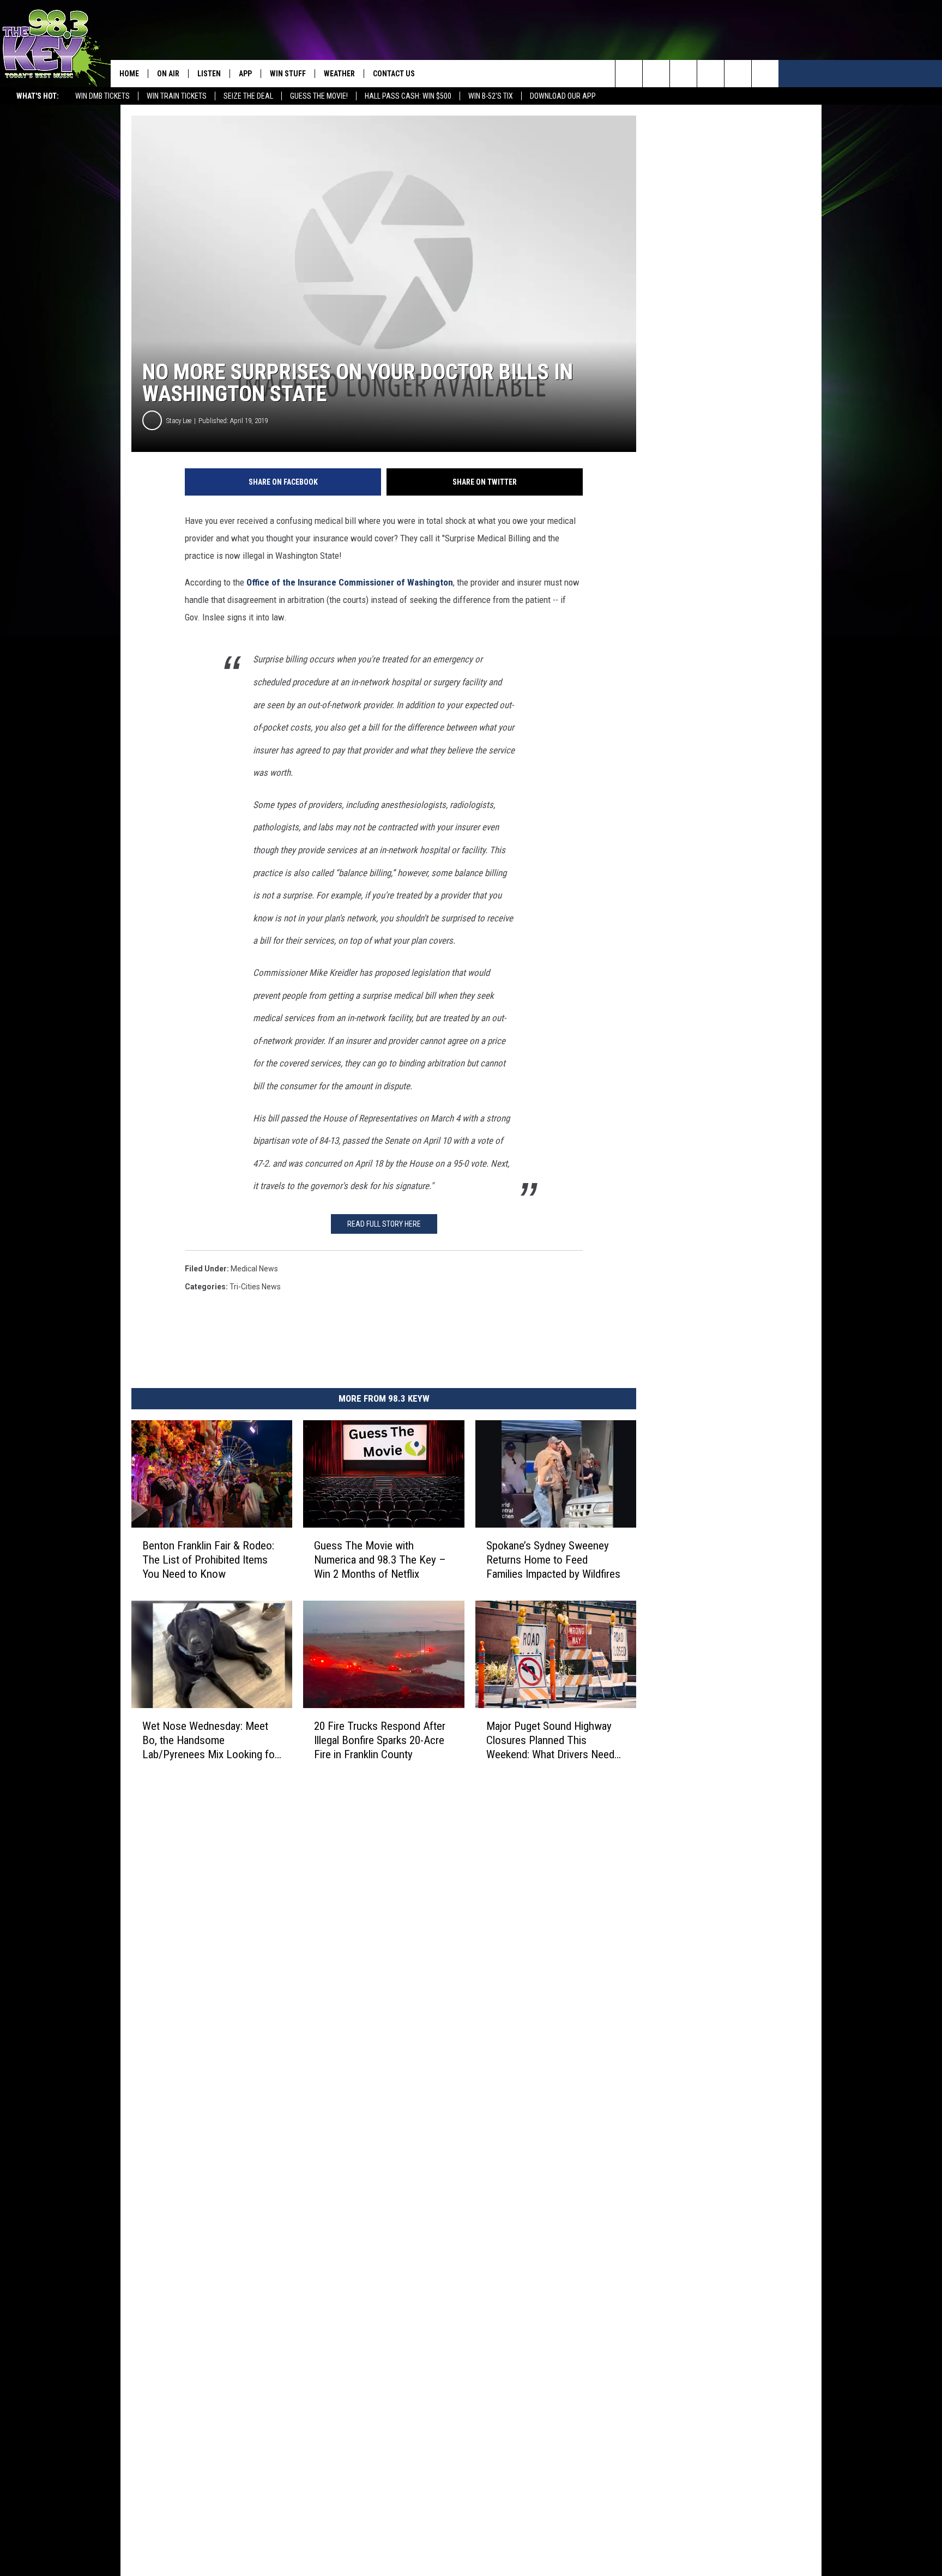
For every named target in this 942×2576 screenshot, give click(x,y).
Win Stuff (288, 74)
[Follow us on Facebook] (683, 74)
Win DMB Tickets (102, 96)
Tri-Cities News (255, 1287)
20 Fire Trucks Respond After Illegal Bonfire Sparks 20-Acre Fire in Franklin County (380, 1740)
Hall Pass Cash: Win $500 (408, 96)
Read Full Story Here (384, 1224)
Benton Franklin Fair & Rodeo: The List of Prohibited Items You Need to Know (208, 1560)
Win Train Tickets (177, 96)
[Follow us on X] (738, 74)
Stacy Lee (179, 421)
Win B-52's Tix (491, 96)
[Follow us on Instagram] (711, 74)
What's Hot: (38, 96)
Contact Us (394, 74)
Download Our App (563, 96)
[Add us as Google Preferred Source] (656, 74)
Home (129, 74)
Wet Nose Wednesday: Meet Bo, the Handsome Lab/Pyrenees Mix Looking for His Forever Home (210, 1741)
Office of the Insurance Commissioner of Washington (350, 582)
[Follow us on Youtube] (765, 74)
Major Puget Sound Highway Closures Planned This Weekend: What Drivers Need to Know (550, 1741)
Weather (339, 74)
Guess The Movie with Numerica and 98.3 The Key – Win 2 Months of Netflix (380, 1560)
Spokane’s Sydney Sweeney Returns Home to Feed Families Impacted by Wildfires (553, 1560)
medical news (254, 1269)
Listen (209, 74)
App (245, 74)
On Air (168, 74)
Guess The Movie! (319, 96)
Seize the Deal (248, 96)
